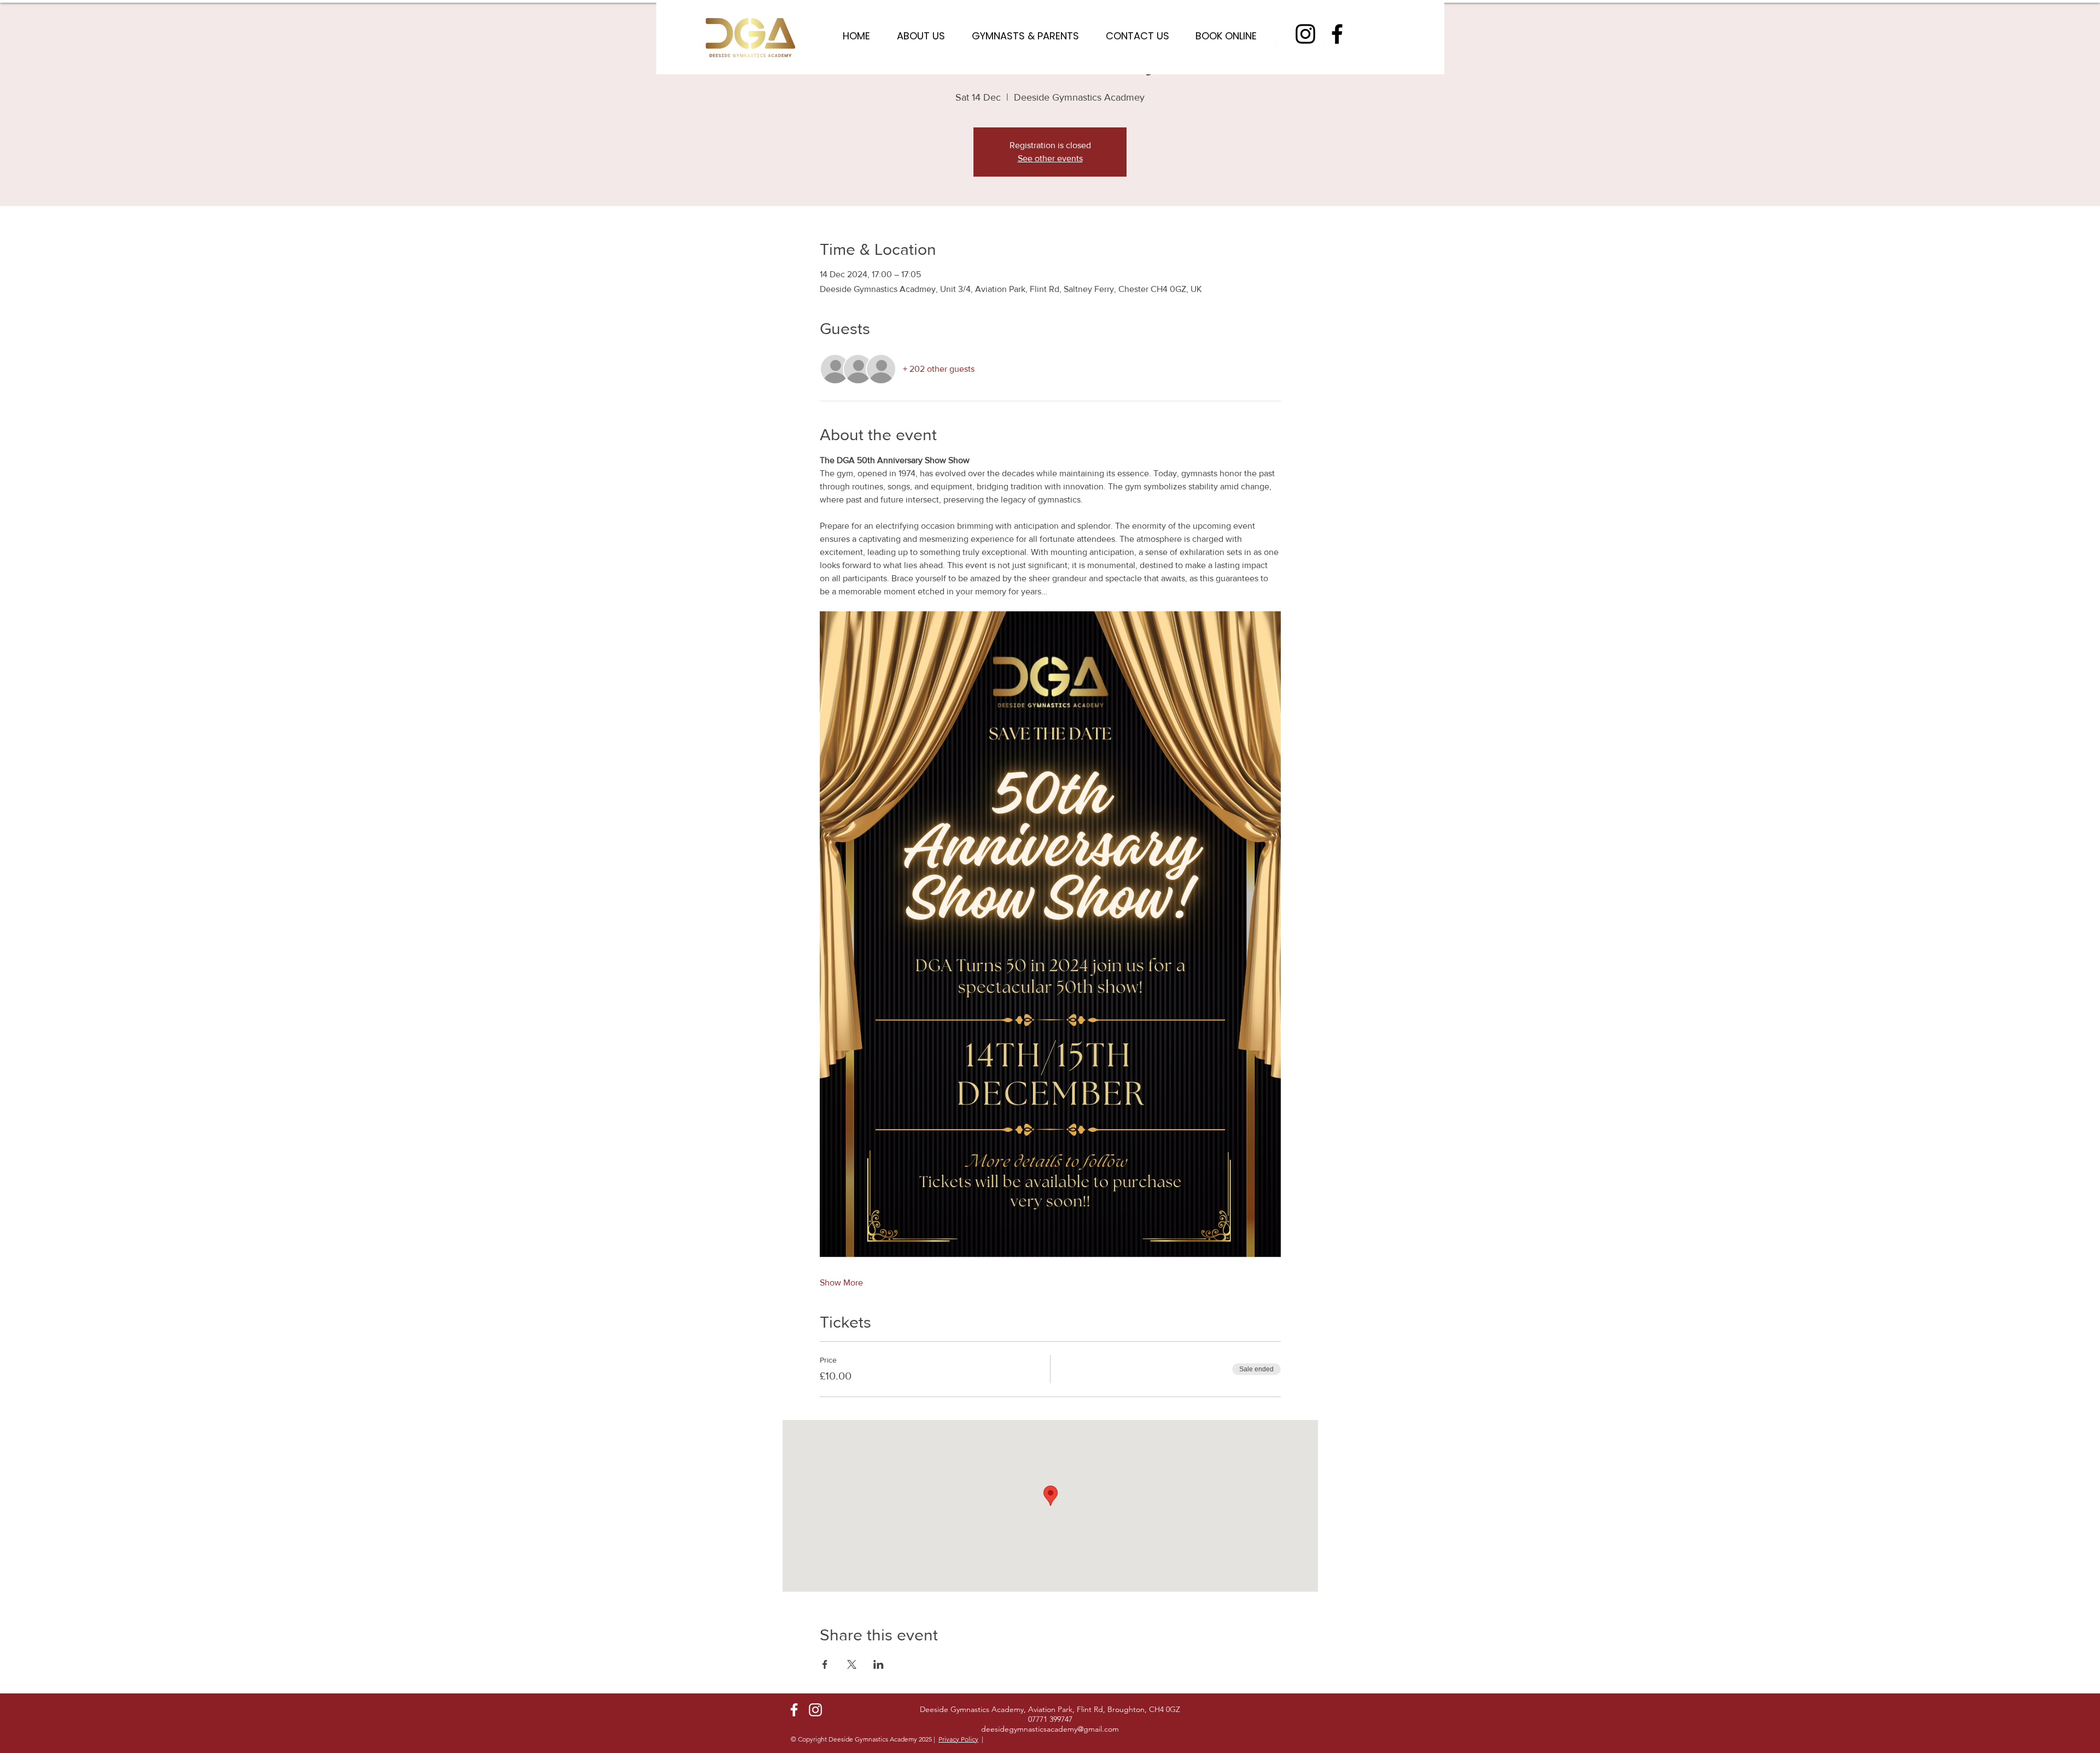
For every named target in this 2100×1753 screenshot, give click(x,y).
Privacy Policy (958, 1739)
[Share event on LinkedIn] (879, 1664)
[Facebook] (1337, 34)
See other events (1050, 158)
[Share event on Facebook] (825, 1664)
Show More (841, 1282)
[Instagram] (1305, 34)
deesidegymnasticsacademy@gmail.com (1050, 1729)
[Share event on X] (852, 1664)
